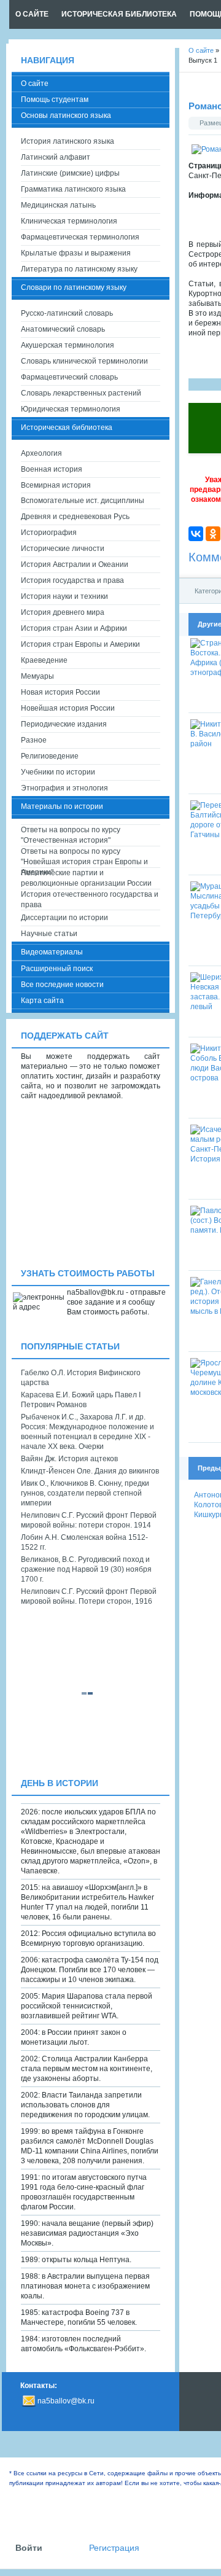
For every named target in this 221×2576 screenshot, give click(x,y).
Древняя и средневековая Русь (75, 517)
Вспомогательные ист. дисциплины (83, 501)
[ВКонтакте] (196, 534)
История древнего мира (63, 612)
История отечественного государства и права (90, 900)
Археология (41, 453)
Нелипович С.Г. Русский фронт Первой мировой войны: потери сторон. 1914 (89, 1520)
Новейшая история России (68, 708)
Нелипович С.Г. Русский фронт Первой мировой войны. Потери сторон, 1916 (89, 1596)
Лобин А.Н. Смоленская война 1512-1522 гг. (84, 1542)
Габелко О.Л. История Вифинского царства (81, 1378)
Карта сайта (42, 1001)
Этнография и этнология (64, 788)
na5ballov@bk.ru (66, 2401)
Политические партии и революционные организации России (86, 878)
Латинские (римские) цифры (70, 173)
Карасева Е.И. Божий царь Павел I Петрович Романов (81, 1400)
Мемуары (37, 676)
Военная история (52, 469)
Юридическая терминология (71, 409)
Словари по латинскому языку (74, 287)
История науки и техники (64, 596)
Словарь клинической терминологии (84, 361)
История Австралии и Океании (75, 564)
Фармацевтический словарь (69, 377)
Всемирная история (56, 485)
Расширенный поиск (57, 969)
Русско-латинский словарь (67, 313)
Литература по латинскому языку (79, 269)
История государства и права (72, 580)
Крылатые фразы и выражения (76, 253)
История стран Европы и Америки (80, 644)
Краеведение (44, 660)
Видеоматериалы (52, 952)
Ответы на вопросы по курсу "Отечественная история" (71, 835)
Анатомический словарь (63, 329)
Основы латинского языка (66, 115)
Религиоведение (50, 756)
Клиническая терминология (69, 221)
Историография (49, 533)
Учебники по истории (58, 772)
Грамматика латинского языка (73, 189)
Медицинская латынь (58, 205)
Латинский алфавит (56, 157)
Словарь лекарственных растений (81, 393)
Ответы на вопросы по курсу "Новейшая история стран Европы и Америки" (84, 857)
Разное (34, 740)
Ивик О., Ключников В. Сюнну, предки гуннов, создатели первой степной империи (85, 1493)
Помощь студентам (55, 100)
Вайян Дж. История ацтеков (69, 1459)
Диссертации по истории (64, 918)
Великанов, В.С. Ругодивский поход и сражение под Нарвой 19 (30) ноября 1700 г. (86, 1569)
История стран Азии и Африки (74, 628)
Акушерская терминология (68, 345)
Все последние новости (62, 985)
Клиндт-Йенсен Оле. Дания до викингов (90, 1471)
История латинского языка (68, 141)
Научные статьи (49, 934)
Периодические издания (64, 724)
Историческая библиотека (67, 427)
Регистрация (114, 2548)
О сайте (35, 84)
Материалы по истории (62, 806)
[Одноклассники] (213, 534)
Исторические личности (63, 548)
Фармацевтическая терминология (80, 237)
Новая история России (60, 692)
